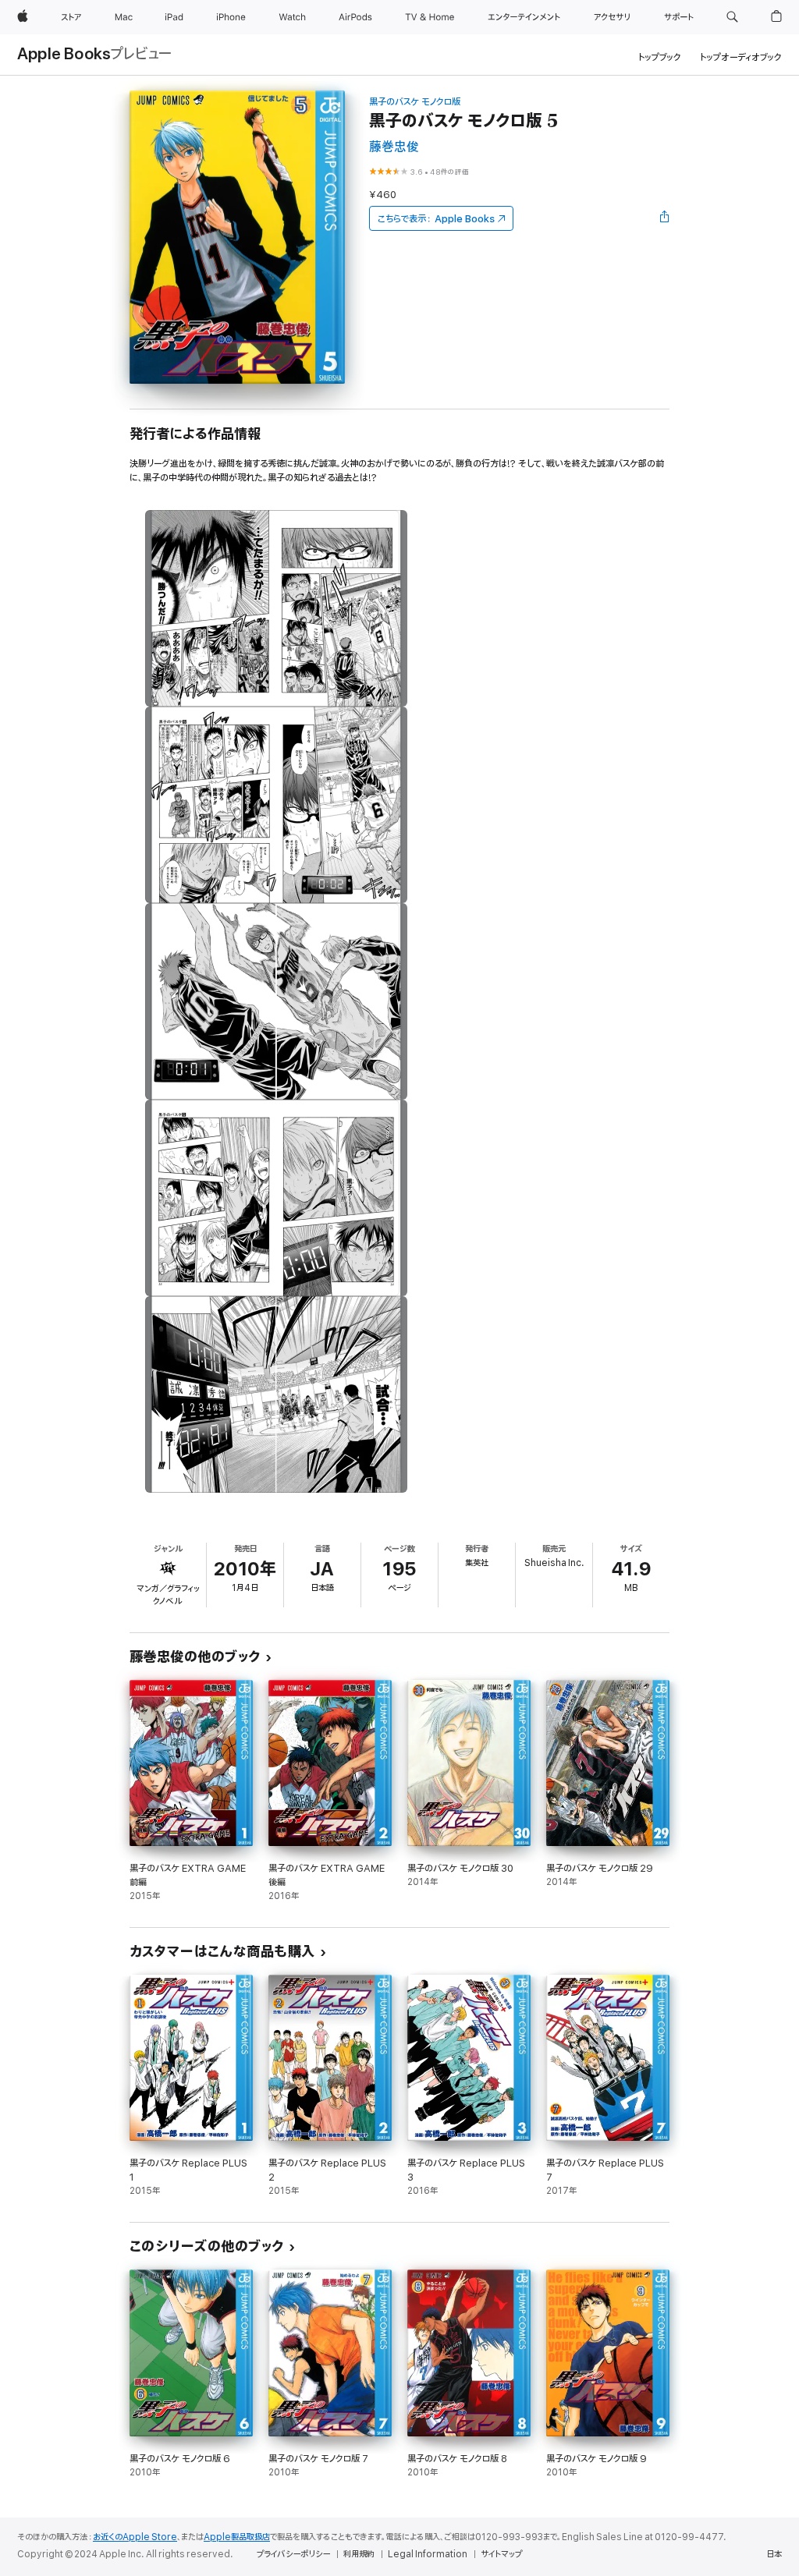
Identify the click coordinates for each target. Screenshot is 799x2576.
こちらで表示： (436, 219)
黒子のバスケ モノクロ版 (415, 102)
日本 (774, 2554)
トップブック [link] (660, 57)
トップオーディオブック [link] (741, 57)
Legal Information (428, 2554)
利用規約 (359, 2554)
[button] (732, 17)
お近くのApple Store (135, 2537)
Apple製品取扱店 (237, 2537)
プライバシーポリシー (293, 2554)
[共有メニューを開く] (665, 218)
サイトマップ (501, 2554)
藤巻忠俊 (394, 147)
